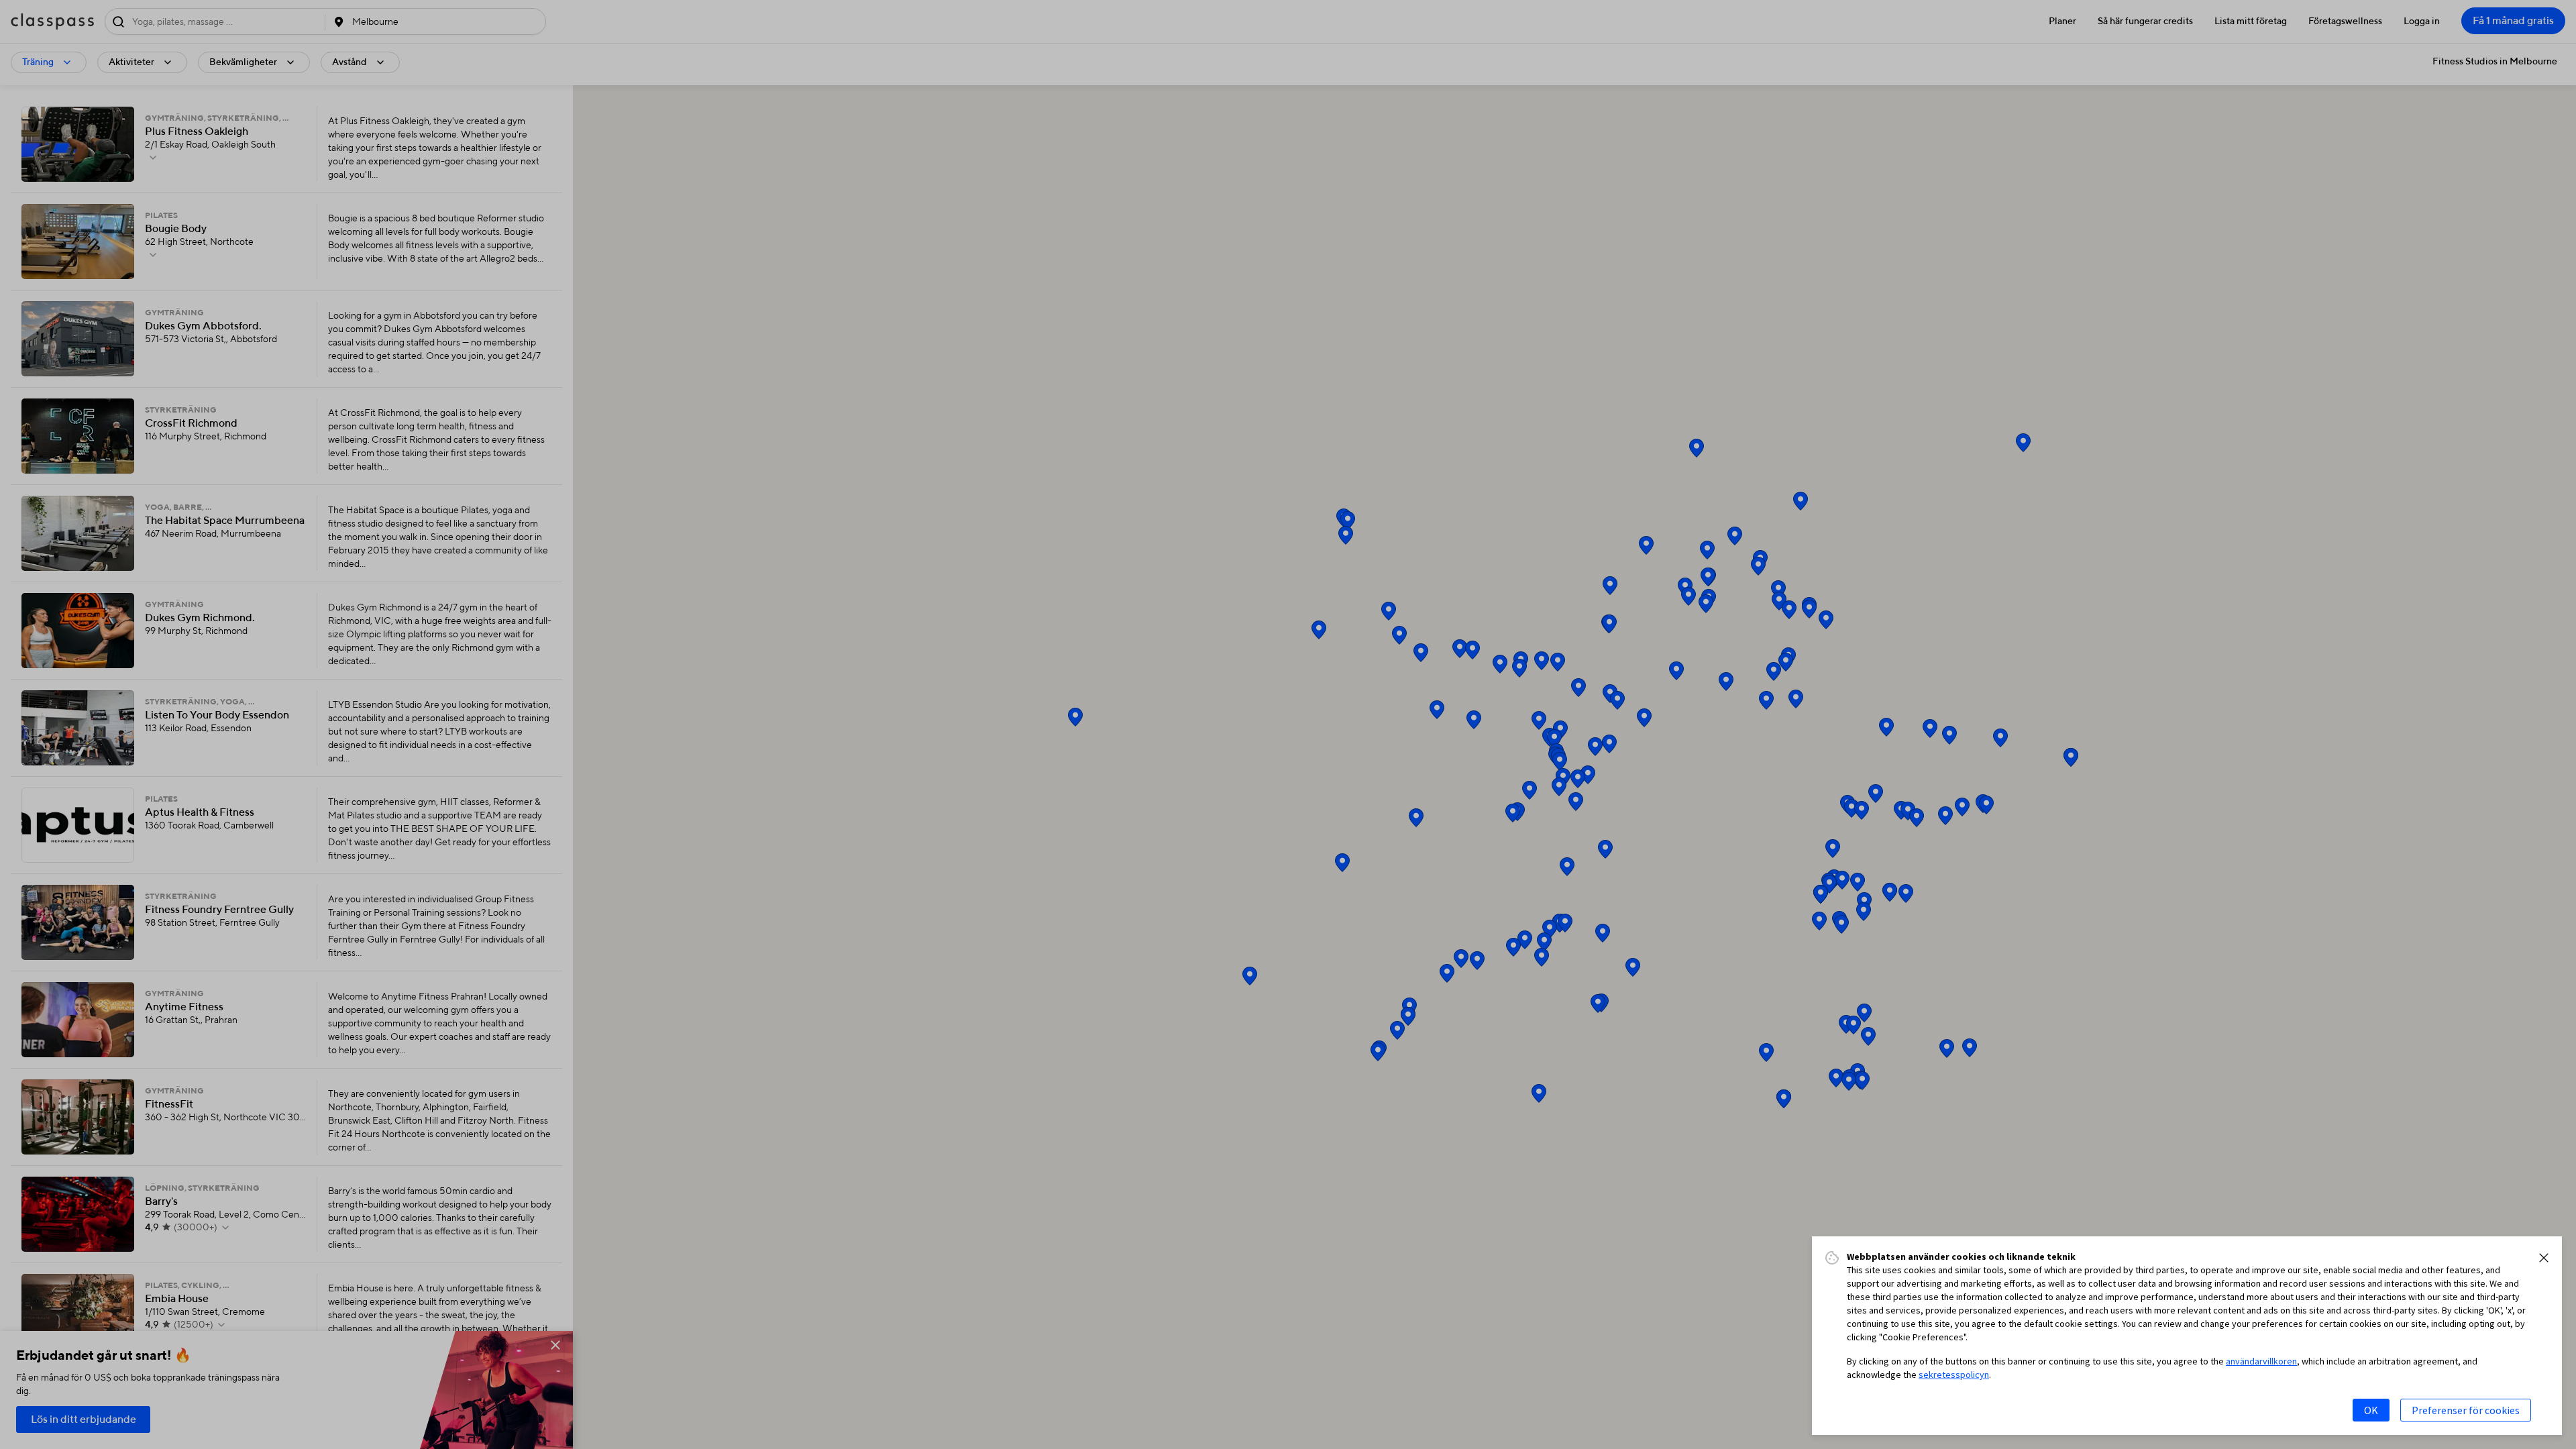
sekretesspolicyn (1954, 1375)
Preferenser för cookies (2466, 1410)
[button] (2544, 1258)
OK (2371, 1410)
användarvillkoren (2261, 1361)
